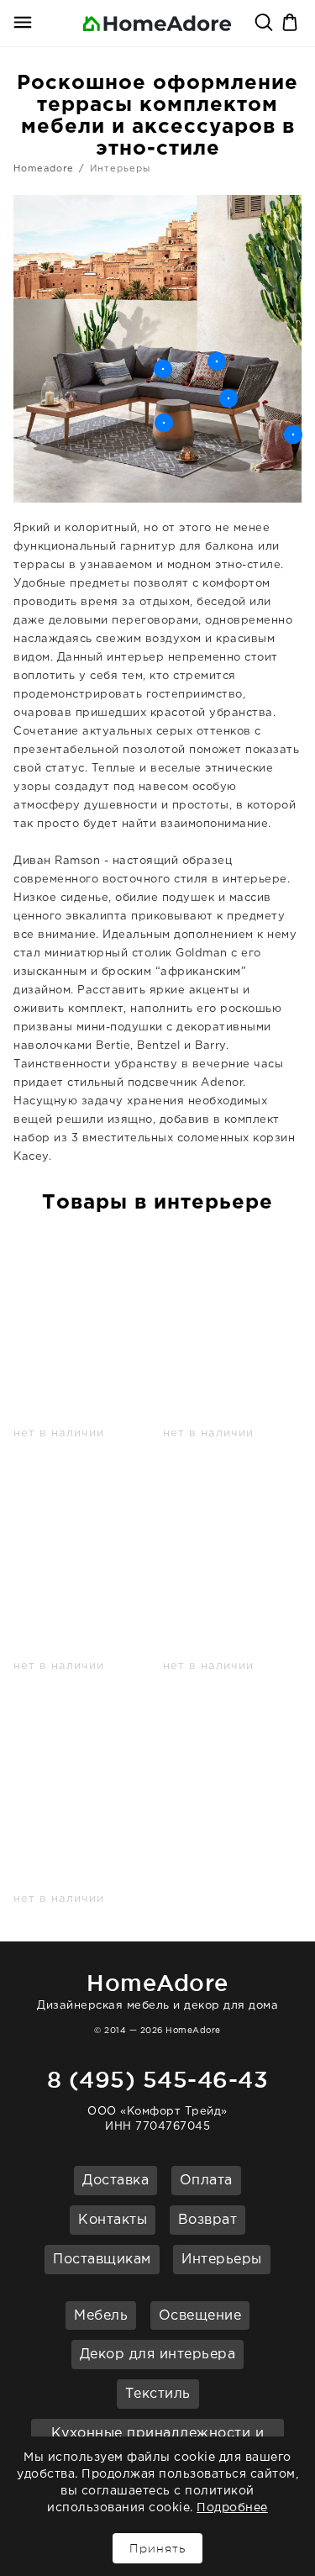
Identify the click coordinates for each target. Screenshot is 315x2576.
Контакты (113, 2220)
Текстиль (158, 2394)
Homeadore (44, 169)
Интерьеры (222, 2260)
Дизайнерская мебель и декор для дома (157, 1991)
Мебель (101, 2316)
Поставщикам (102, 2260)
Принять (157, 2548)
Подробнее (232, 2508)
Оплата (206, 2181)
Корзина (291, 24)
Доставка (115, 2181)
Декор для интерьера (158, 2355)
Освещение (200, 2316)
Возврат (208, 2220)
